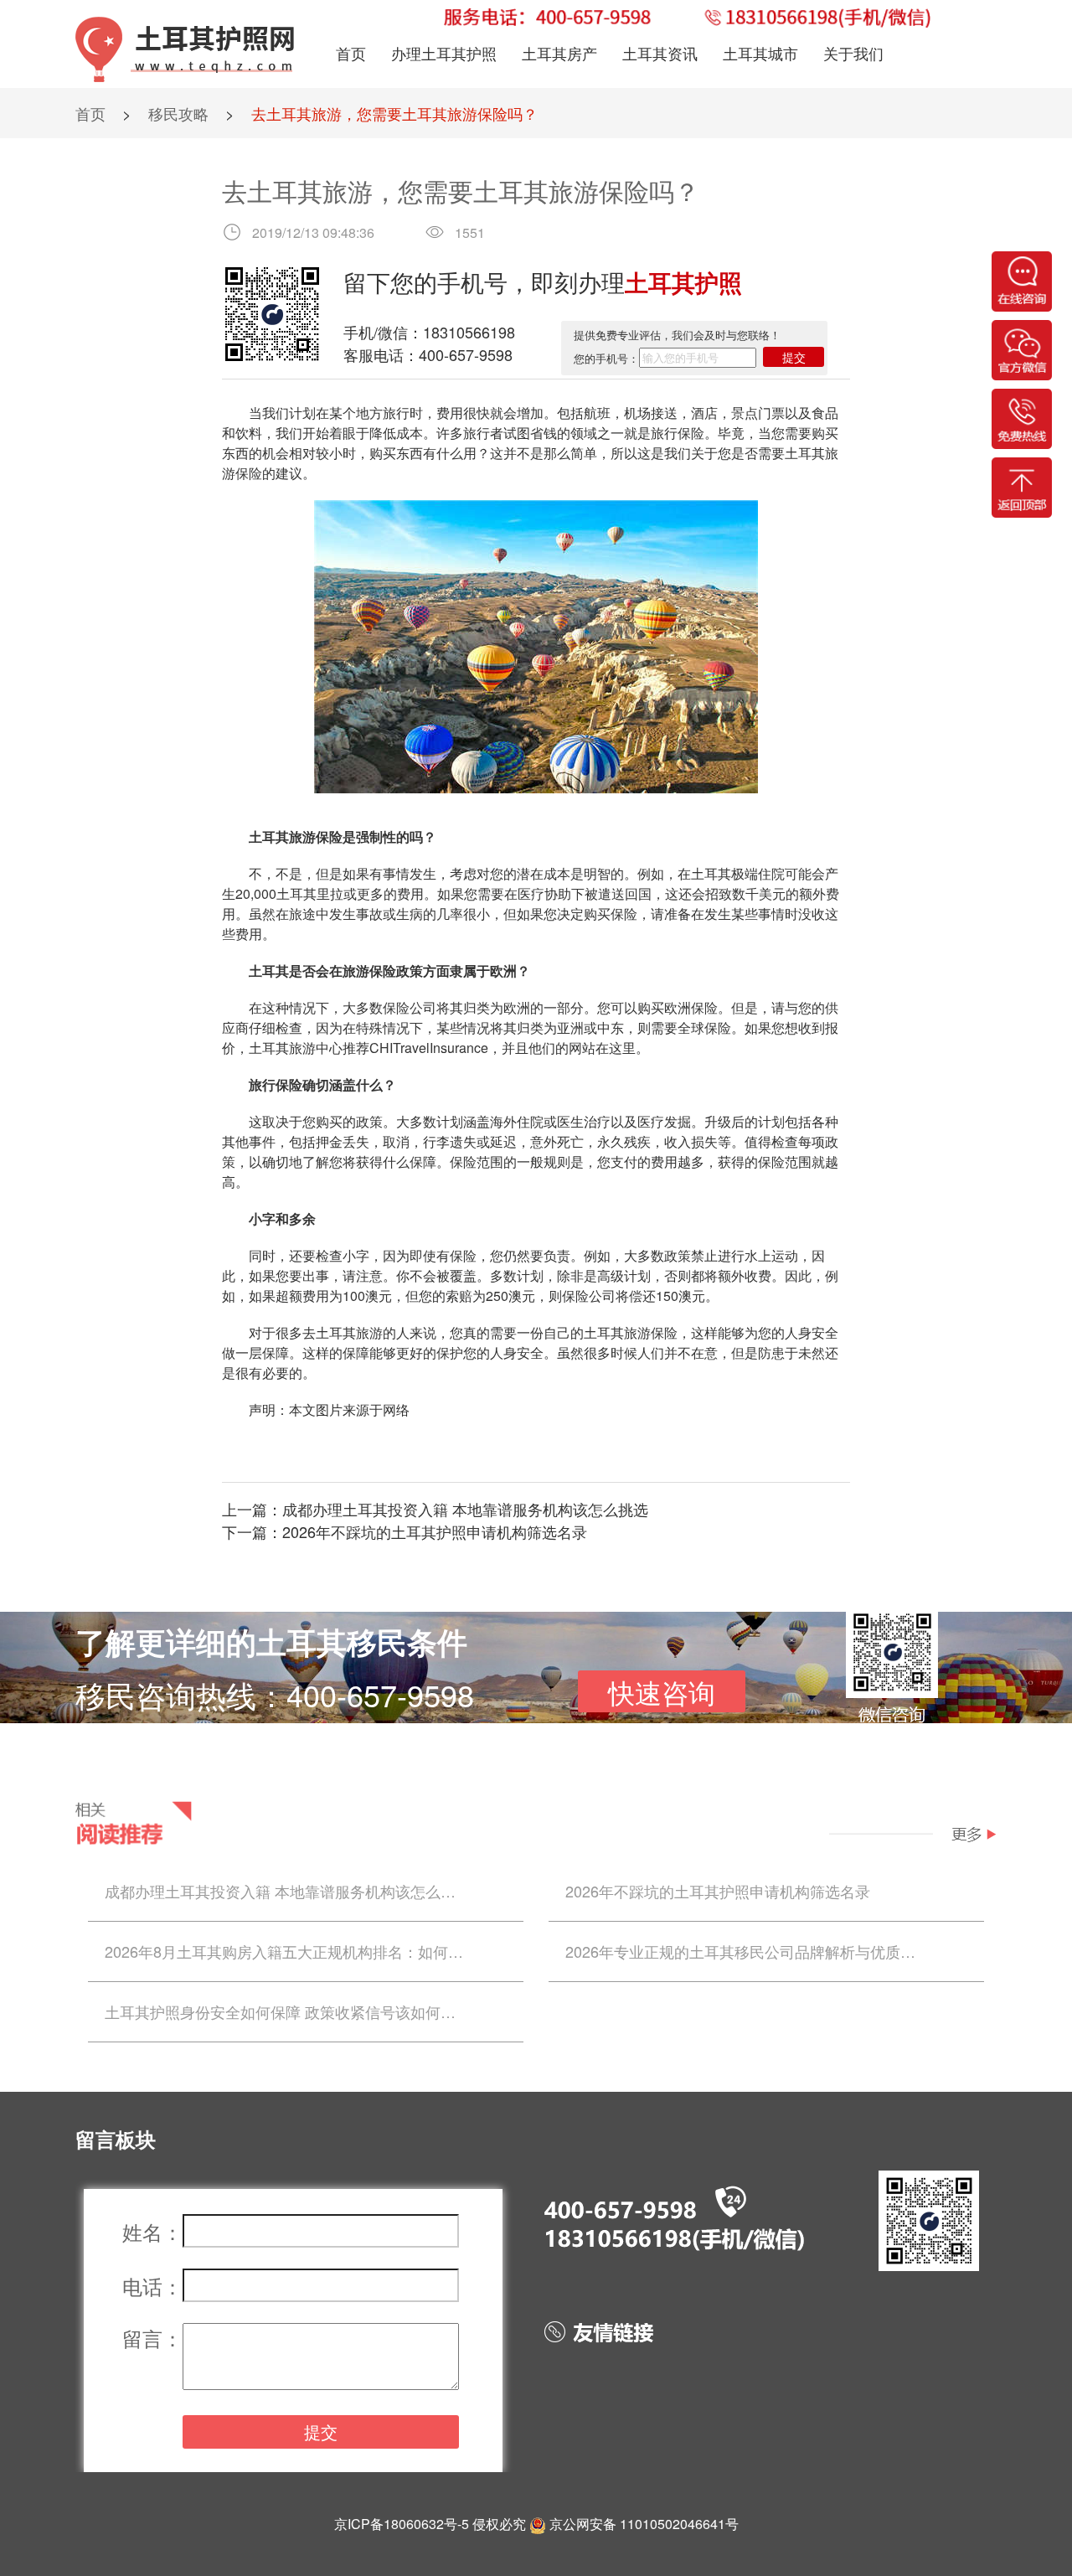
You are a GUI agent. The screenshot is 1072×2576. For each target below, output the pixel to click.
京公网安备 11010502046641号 (644, 2524)
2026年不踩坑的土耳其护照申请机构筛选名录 (435, 1531)
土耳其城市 (760, 53)
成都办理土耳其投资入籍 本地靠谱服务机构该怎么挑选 (465, 1509)
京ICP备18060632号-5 (402, 2524)
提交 (794, 357)
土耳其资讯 (660, 53)
